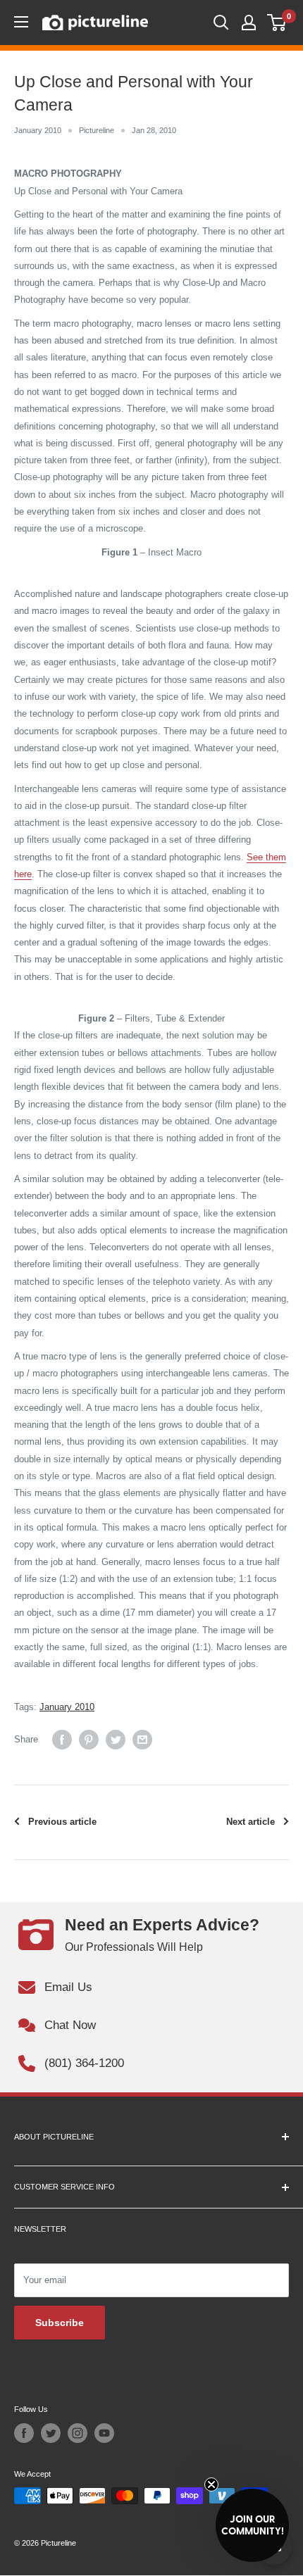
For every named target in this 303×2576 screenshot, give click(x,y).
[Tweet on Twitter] (116, 1740)
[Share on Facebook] (62, 1740)
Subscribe (60, 2323)
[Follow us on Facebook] (24, 2433)
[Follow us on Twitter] (51, 2433)
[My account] (249, 23)
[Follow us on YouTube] (104, 2433)
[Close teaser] (211, 2484)
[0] (277, 23)
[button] (252, 2525)
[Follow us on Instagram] (78, 2433)
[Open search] (221, 23)
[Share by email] (142, 1740)
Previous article (62, 1822)
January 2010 (38, 130)
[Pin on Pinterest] (89, 1740)
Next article (251, 1822)
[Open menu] (21, 22)
